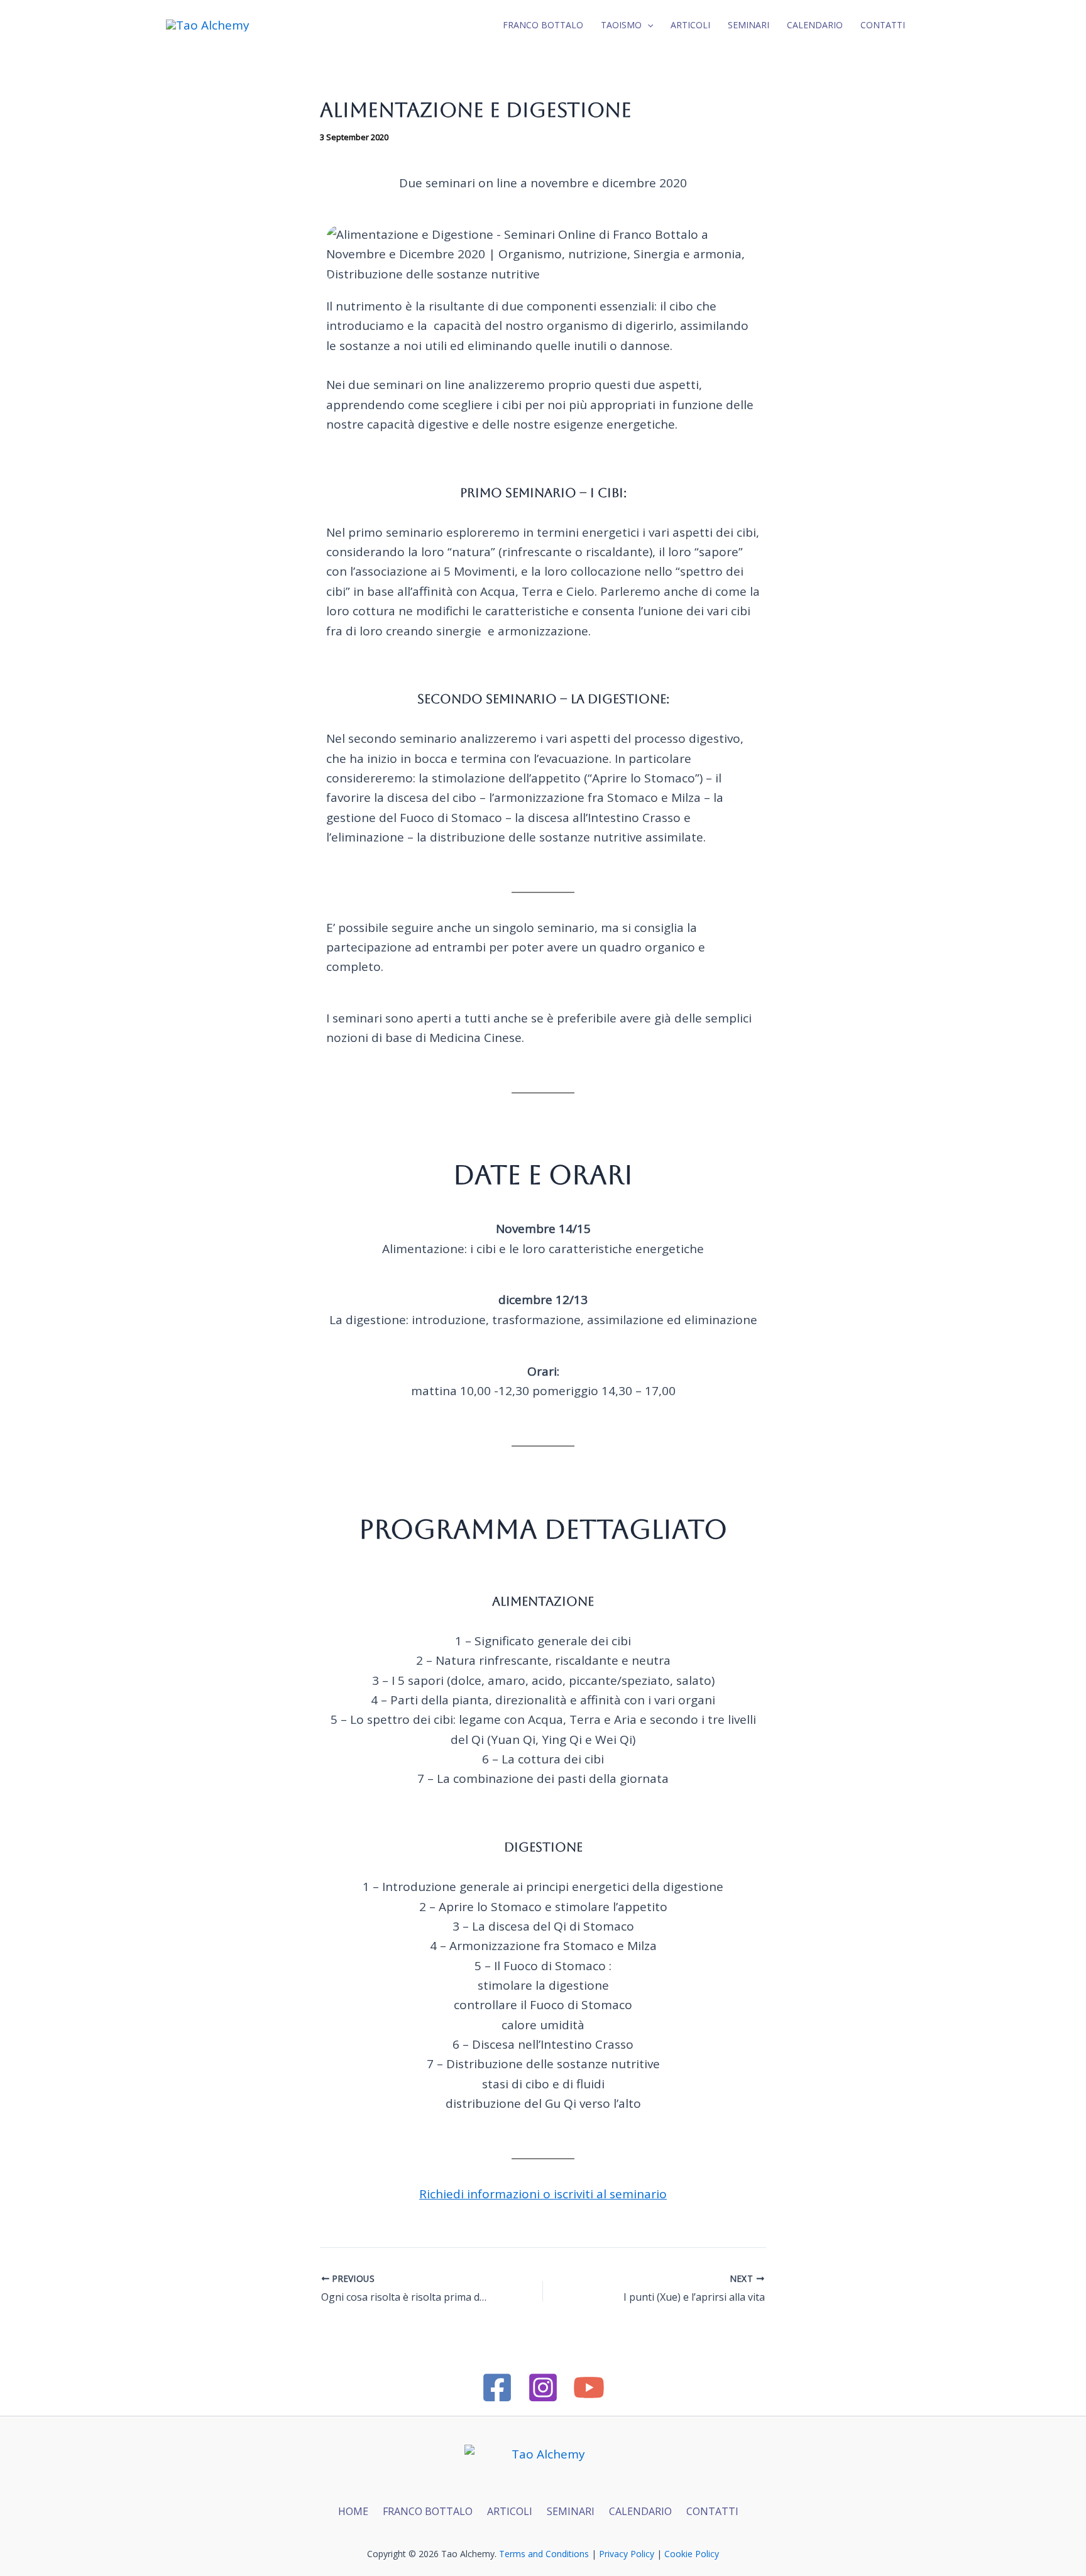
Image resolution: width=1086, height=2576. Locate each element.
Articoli (690, 25)
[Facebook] (497, 2387)
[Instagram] (543, 2387)
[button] (647, 25)
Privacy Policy (627, 2554)
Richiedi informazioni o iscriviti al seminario (543, 2194)
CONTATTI (883, 25)
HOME (353, 2511)
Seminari (749, 25)
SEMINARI (571, 2511)
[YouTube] (589, 2387)
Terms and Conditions (544, 2554)
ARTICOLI (510, 2511)
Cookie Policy (692, 2554)
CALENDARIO (640, 2511)
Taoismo (621, 25)
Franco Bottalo (543, 25)
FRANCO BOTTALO (428, 2511)
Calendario (815, 25)
